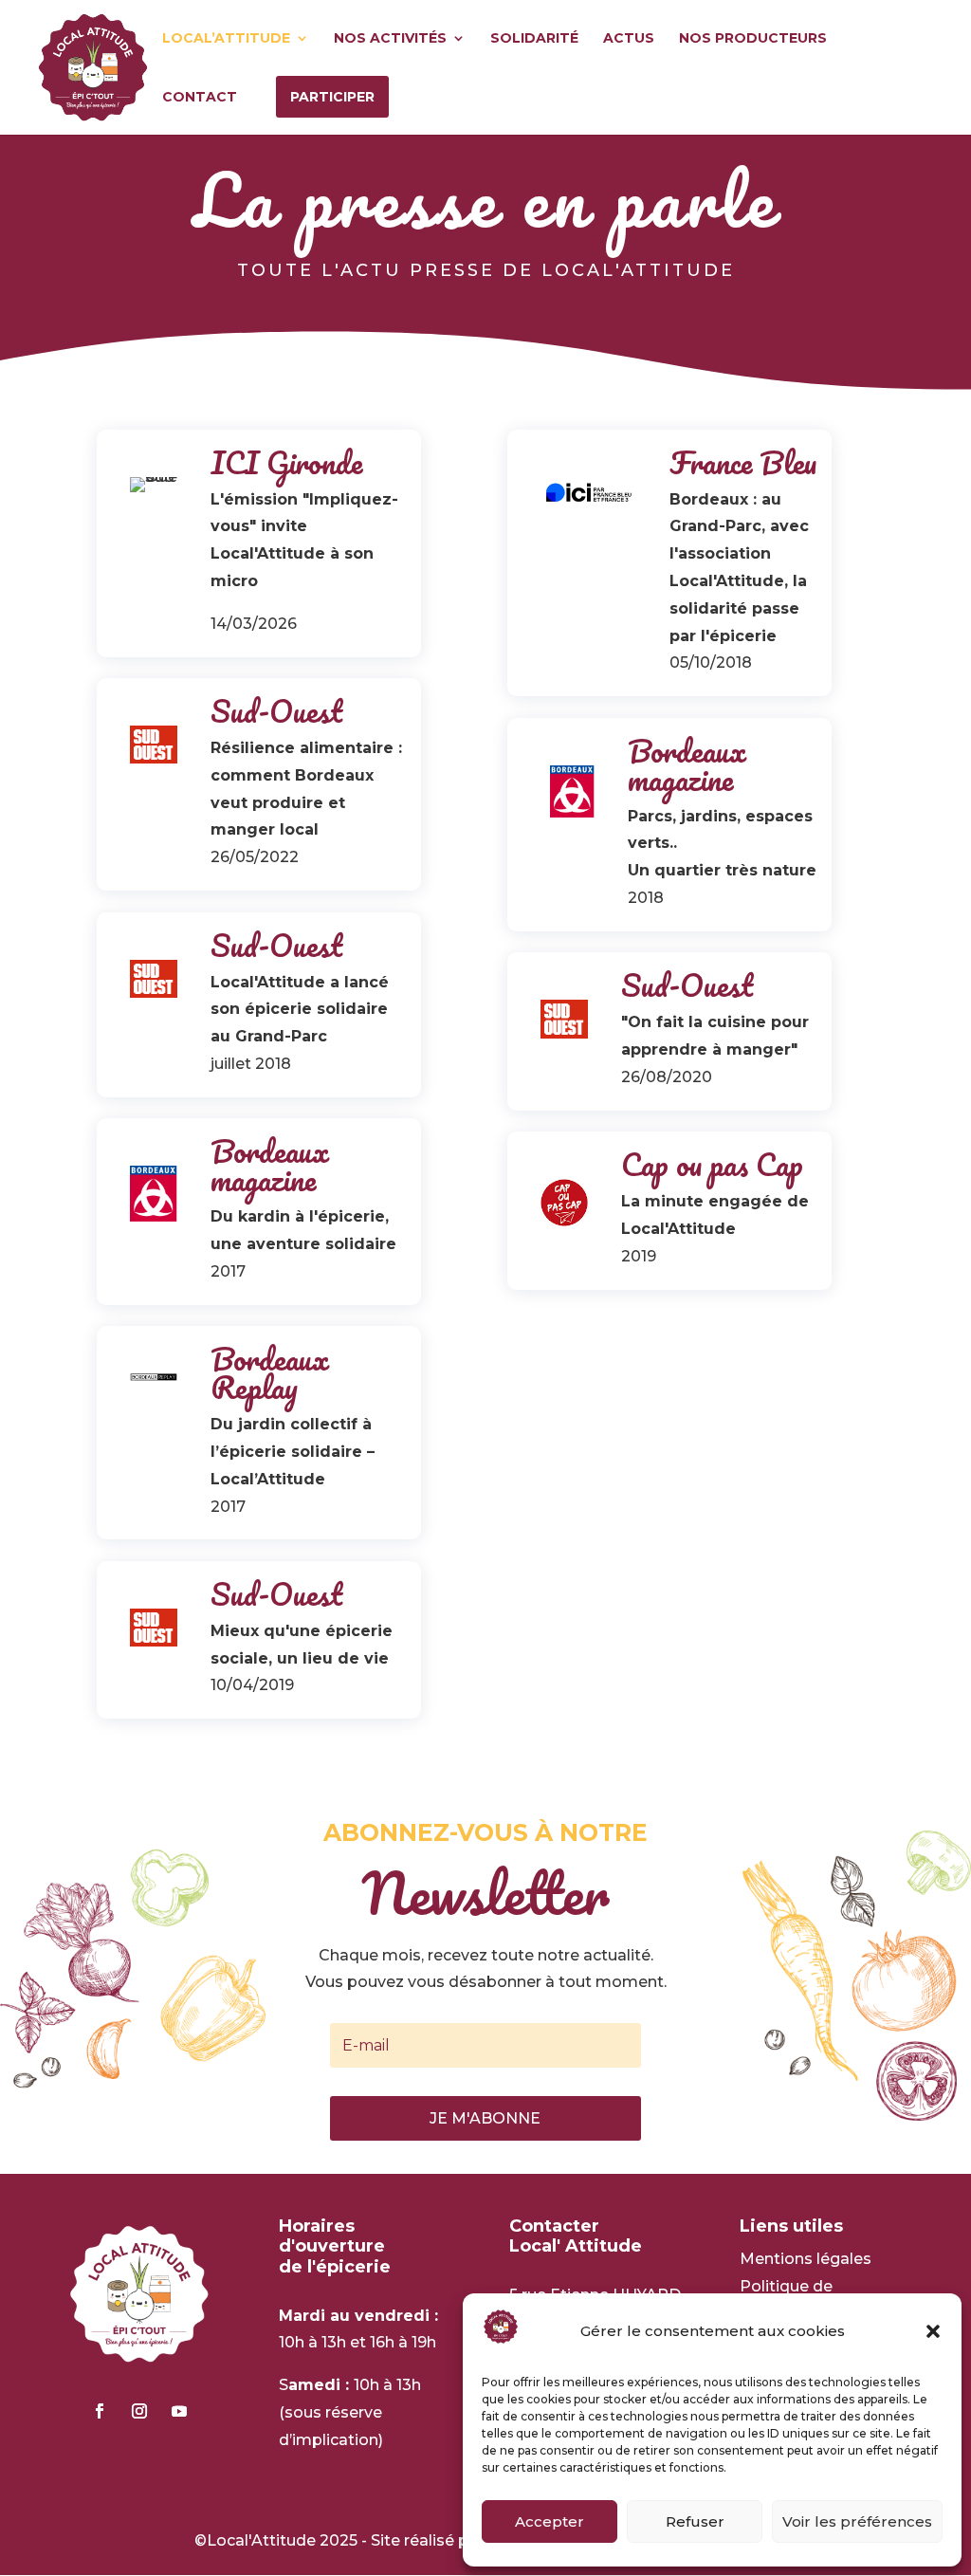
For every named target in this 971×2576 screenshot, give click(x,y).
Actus (629, 39)
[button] (933, 2331)
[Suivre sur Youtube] (179, 2411)
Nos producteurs (753, 39)
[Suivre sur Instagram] (139, 2411)
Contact (200, 98)
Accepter (550, 2521)
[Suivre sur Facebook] (100, 2411)
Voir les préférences (857, 2521)
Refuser (695, 2521)
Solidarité (534, 39)
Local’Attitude (226, 39)
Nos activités (390, 39)
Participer (332, 97)
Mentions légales (806, 2259)
